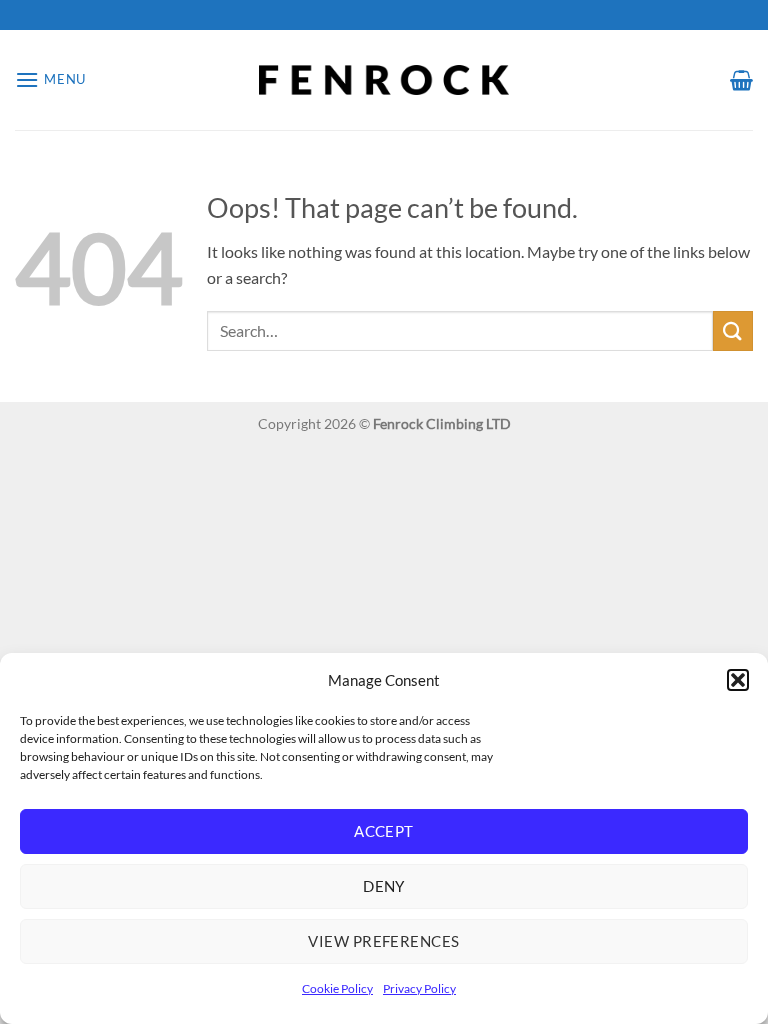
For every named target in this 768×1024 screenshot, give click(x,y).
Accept (384, 831)
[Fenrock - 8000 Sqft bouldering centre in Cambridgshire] (384, 80)
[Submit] (733, 330)
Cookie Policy (337, 988)
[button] (738, 680)
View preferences (383, 941)
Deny (384, 886)
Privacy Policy (419, 988)
